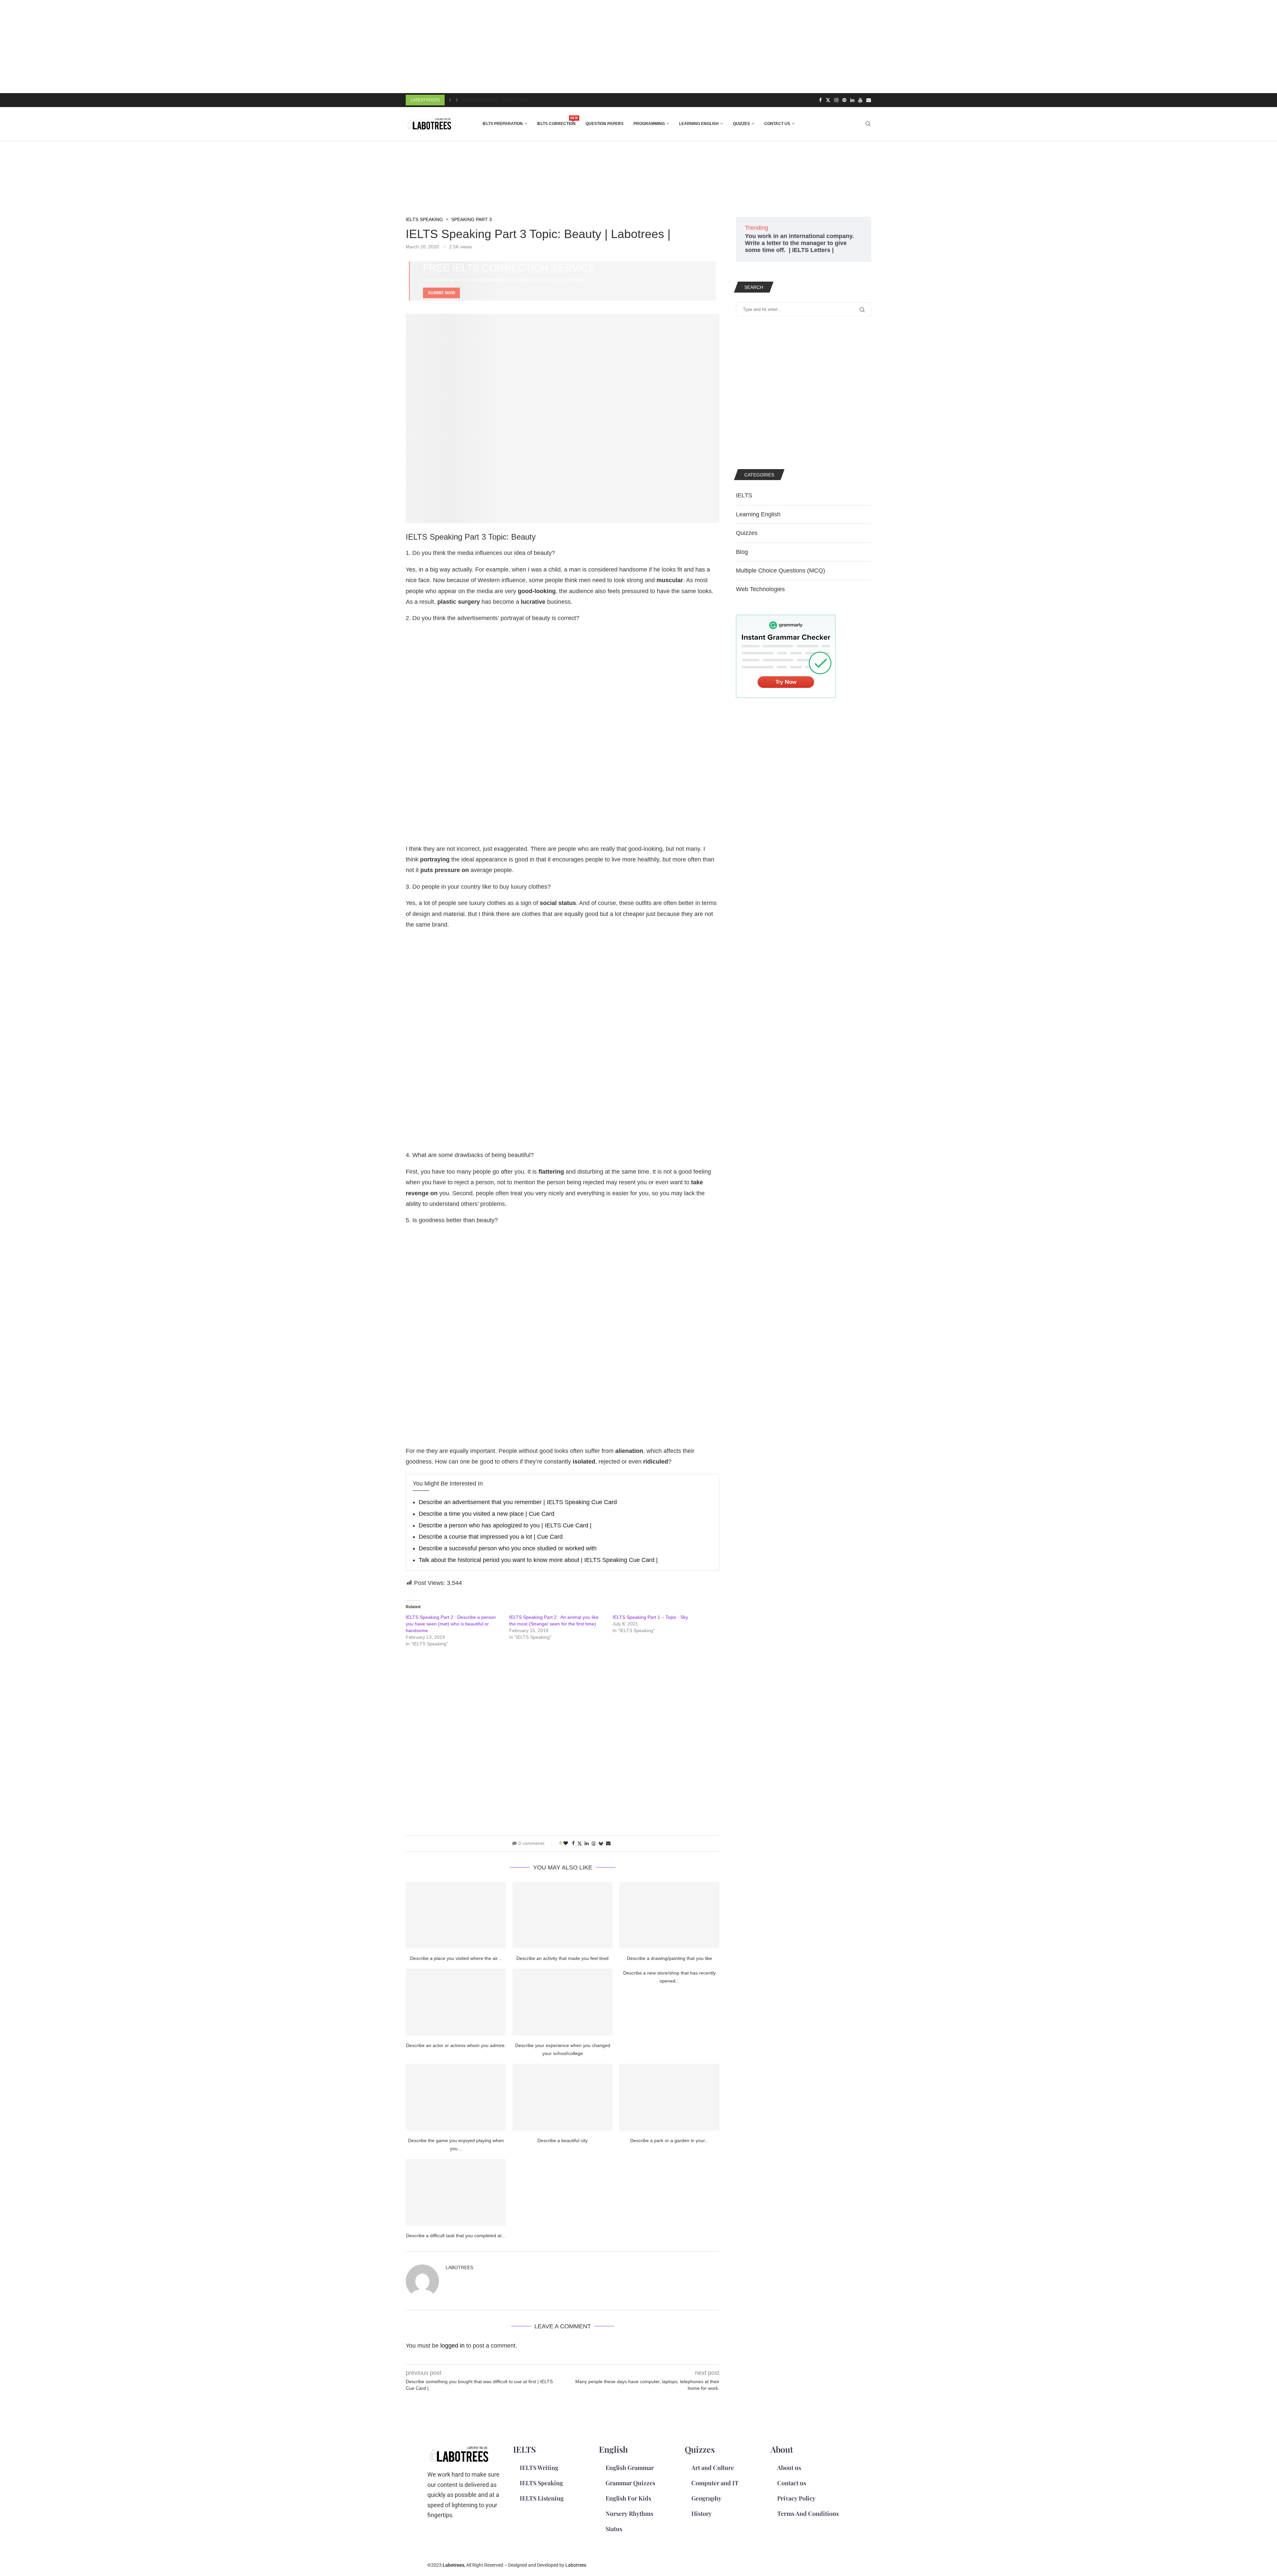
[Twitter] (828, 100)
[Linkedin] (852, 100)
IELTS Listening (542, 2498)
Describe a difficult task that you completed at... (456, 2236)
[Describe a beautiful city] (563, 2097)
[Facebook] (820, 100)
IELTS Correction (556, 122)
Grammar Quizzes (630, 2483)
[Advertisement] (200, 47)
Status (614, 2529)
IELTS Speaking (541, 2483)
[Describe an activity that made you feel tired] (563, 1915)
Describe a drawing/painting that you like (669, 1958)
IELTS (744, 495)
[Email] (869, 100)
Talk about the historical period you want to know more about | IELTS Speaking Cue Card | (538, 1560)
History (702, 2513)
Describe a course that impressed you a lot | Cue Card (491, 1537)
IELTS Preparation (503, 124)
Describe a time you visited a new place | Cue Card (487, 1514)
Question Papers (605, 124)
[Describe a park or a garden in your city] (669, 2097)
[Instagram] (836, 100)
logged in (452, 2346)
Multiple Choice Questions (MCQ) (780, 571)
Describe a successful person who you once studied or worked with (508, 1548)
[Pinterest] (844, 100)
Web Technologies (760, 589)
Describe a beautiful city (563, 2140)
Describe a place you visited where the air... (456, 1958)
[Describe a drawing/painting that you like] (669, 1915)
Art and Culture (713, 2468)
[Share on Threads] (594, 1843)
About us (789, 2468)
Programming (649, 124)
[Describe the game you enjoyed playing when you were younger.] (456, 2097)
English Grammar (630, 2468)
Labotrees (459, 2267)
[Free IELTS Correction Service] (563, 281)
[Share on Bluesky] (601, 1843)
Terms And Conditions (808, 2513)
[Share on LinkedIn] (587, 1843)
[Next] (457, 100)
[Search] (868, 124)
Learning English (699, 124)
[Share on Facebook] (573, 1843)
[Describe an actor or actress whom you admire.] (456, 2002)
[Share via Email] (608, 1843)
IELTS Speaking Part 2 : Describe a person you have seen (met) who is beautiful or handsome (451, 1624)
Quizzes (741, 124)
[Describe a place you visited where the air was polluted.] (456, 1915)
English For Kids (628, 2498)
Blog (742, 552)
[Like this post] (566, 1843)
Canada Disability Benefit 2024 (496, 100)
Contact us (777, 124)
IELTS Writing (539, 2468)
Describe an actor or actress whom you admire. (456, 2045)
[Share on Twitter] (580, 1843)
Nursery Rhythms (629, 2513)
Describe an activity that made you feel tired (563, 1958)
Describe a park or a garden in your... (669, 2140)
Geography (706, 2498)
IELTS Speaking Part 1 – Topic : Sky (650, 1617)
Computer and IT (715, 2483)
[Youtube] (860, 100)
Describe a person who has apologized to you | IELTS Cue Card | (505, 1525)
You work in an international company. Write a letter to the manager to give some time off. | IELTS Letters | (799, 243)
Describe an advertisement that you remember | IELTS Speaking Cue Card (518, 1502)
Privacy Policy (796, 2498)
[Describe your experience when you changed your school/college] (563, 2002)
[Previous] (450, 100)
